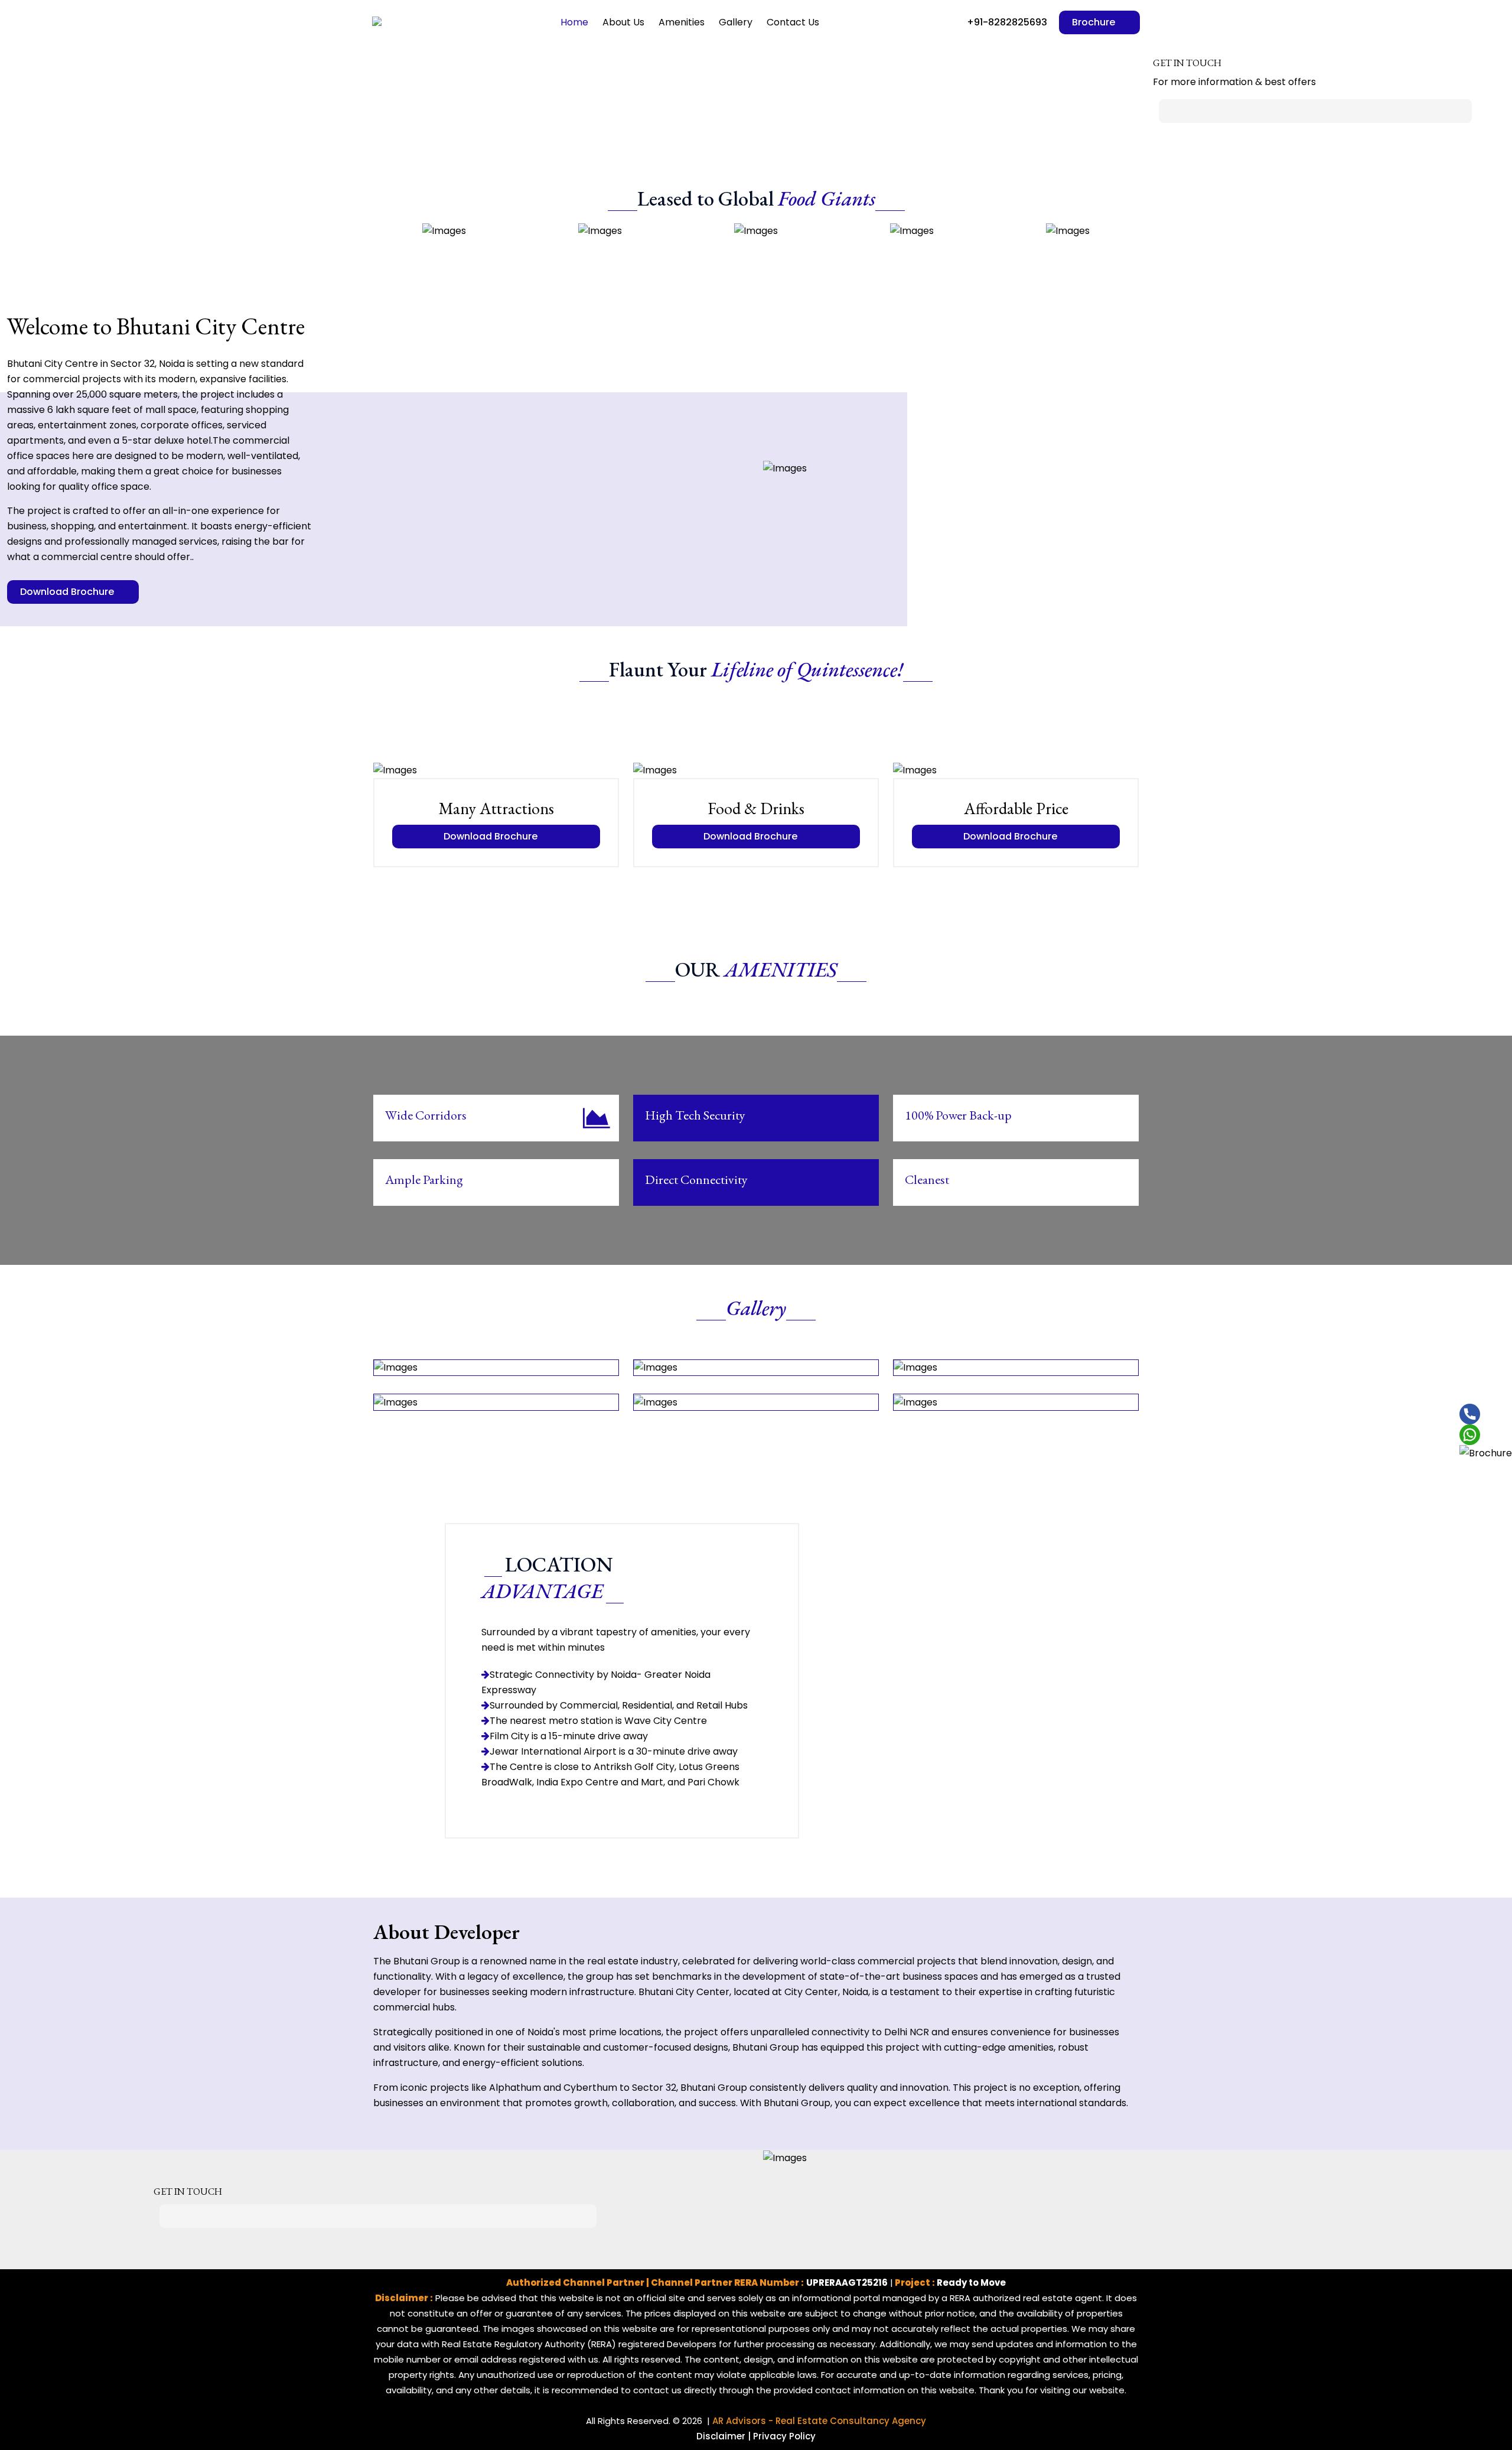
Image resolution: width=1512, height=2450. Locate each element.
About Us (623, 22)
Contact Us (793, 22)
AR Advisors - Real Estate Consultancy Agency (819, 2421)
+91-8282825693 (1006, 22)
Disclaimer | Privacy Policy (756, 2436)
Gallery (736, 22)
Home (574, 22)
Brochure (1095, 22)
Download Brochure (68, 592)
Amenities (682, 22)
